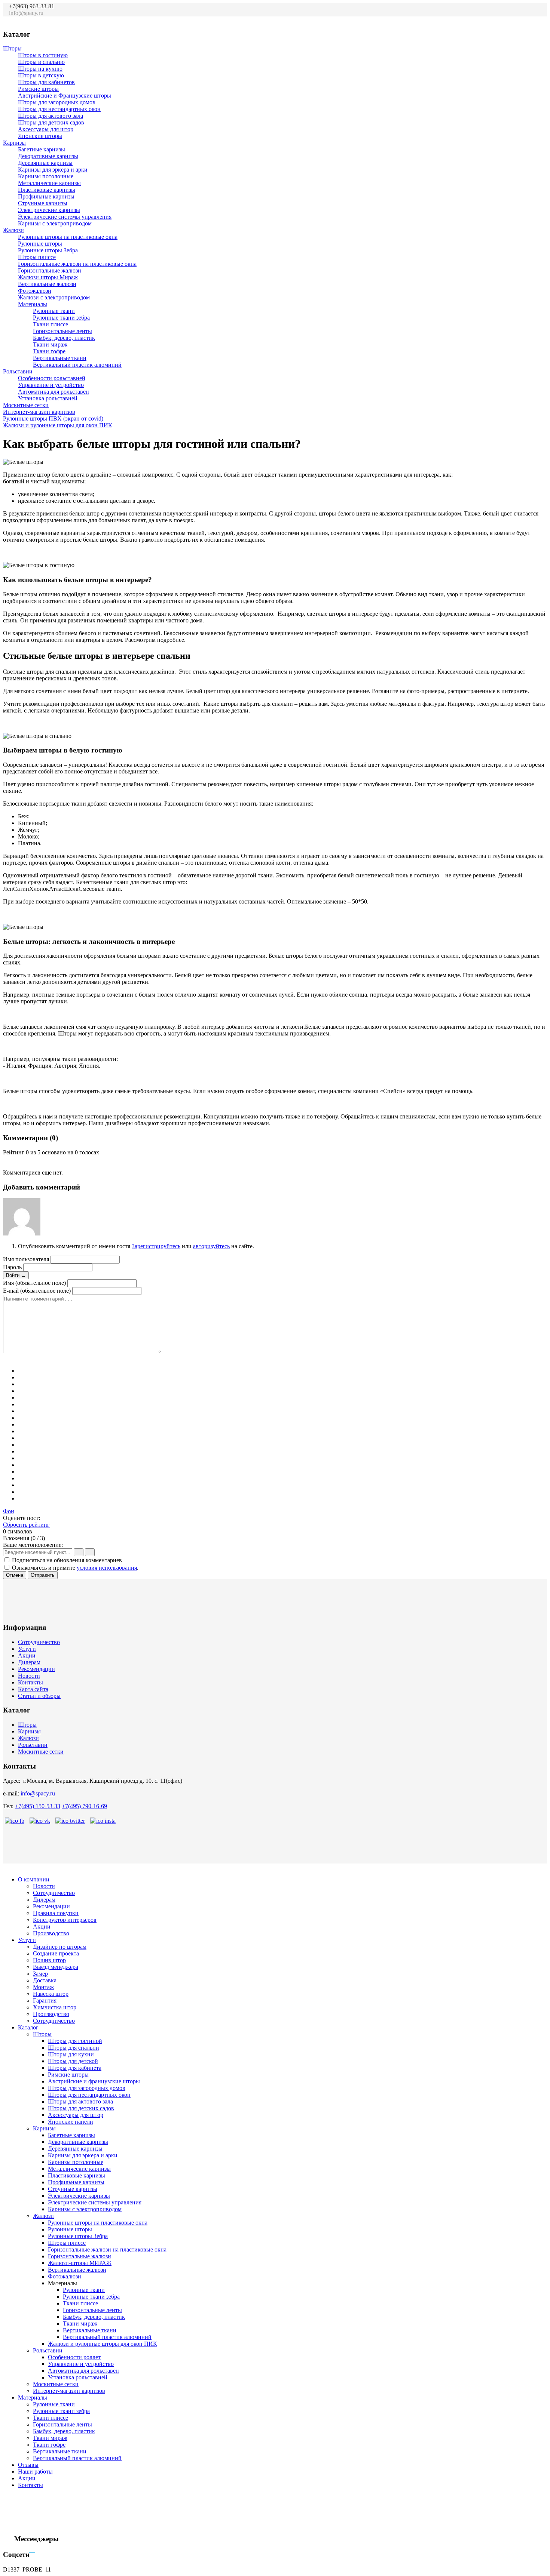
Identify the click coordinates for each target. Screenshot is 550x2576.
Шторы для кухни (71, 2054)
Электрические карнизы (49, 210)
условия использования (107, 1568)
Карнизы (14, 143)
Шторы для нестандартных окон (59, 109)
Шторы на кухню (40, 69)
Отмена (15, 1575)
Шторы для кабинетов (46, 82)
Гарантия (45, 2001)
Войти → (16, 1275)
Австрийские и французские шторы (94, 2081)
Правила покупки (56, 1913)
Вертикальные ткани (60, 358)
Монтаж (43, 1987)
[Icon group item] (501, 17)
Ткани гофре (49, 351)
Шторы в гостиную (43, 55)
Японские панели (71, 2122)
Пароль (12, 1267)
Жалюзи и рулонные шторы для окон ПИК (58, 425)
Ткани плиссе (51, 324)
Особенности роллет (74, 2357)
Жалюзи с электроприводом (54, 297)
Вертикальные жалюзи (47, 284)
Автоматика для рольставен (54, 392)
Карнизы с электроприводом (55, 223)
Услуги (27, 1649)
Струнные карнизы (43, 203)
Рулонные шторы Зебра (48, 250)
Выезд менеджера (56, 1967)
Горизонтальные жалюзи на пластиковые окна (77, 264)
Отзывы (28, 2465)
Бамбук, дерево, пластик (64, 338)
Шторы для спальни (74, 2048)
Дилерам (29, 1662)
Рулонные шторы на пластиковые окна (68, 237)
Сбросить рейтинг (26, 1525)
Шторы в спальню (41, 62)
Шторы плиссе (37, 257)
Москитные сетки (26, 405)
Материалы (33, 304)
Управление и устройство (51, 385)
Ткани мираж (50, 344)
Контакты (30, 1682)
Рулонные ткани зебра (61, 318)
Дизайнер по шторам (60, 1947)
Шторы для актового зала (51, 116)
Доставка (45, 1980)
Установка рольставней (48, 398)
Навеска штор (51, 1994)
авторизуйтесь (211, 1246)
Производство (51, 1933)
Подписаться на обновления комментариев (67, 1560)
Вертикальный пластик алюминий (77, 365)
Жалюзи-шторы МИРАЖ (80, 2263)
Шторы (12, 48)
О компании (34, 1879)
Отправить (43, 1575)
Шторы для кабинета (75, 2068)
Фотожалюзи (35, 291)
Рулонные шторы (40, 244)
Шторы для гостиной (75, 2041)
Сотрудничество (39, 1642)
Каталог (28, 2027)
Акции (27, 1655)
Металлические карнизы (49, 183)
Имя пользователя (26, 1259)
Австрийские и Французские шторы (65, 96)
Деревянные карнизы (45, 163)
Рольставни (18, 371)
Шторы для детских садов (51, 122)
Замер (40, 1974)
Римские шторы (38, 89)
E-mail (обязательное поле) (37, 1291)
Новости (29, 1676)
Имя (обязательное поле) (34, 1283)
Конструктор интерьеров (65, 1920)
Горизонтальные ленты (62, 331)
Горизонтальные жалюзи (50, 270)
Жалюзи (13, 230)
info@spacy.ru (38, 1793)
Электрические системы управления (65, 217)
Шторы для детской (73, 2061)
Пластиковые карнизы (47, 190)
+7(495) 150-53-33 (38, 1806)
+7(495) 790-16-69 (84, 1806)
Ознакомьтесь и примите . (75, 1568)
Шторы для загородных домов (57, 102)
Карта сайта (33, 1689)
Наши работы (35, 2472)
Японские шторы (40, 136)
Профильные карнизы (46, 196)
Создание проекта (56, 1953)
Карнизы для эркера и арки (53, 170)
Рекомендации (36, 1669)
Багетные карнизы (42, 149)
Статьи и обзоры (39, 1696)
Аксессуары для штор (46, 129)
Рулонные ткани (54, 311)
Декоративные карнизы (48, 156)
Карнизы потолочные (46, 176)
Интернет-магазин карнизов (39, 412)
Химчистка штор (55, 2007)
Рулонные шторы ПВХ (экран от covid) (53, 418)
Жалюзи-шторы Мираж (48, 277)
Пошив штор (49, 1960)
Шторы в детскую (41, 75)
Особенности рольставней (52, 378)
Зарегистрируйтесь (156, 1246)
